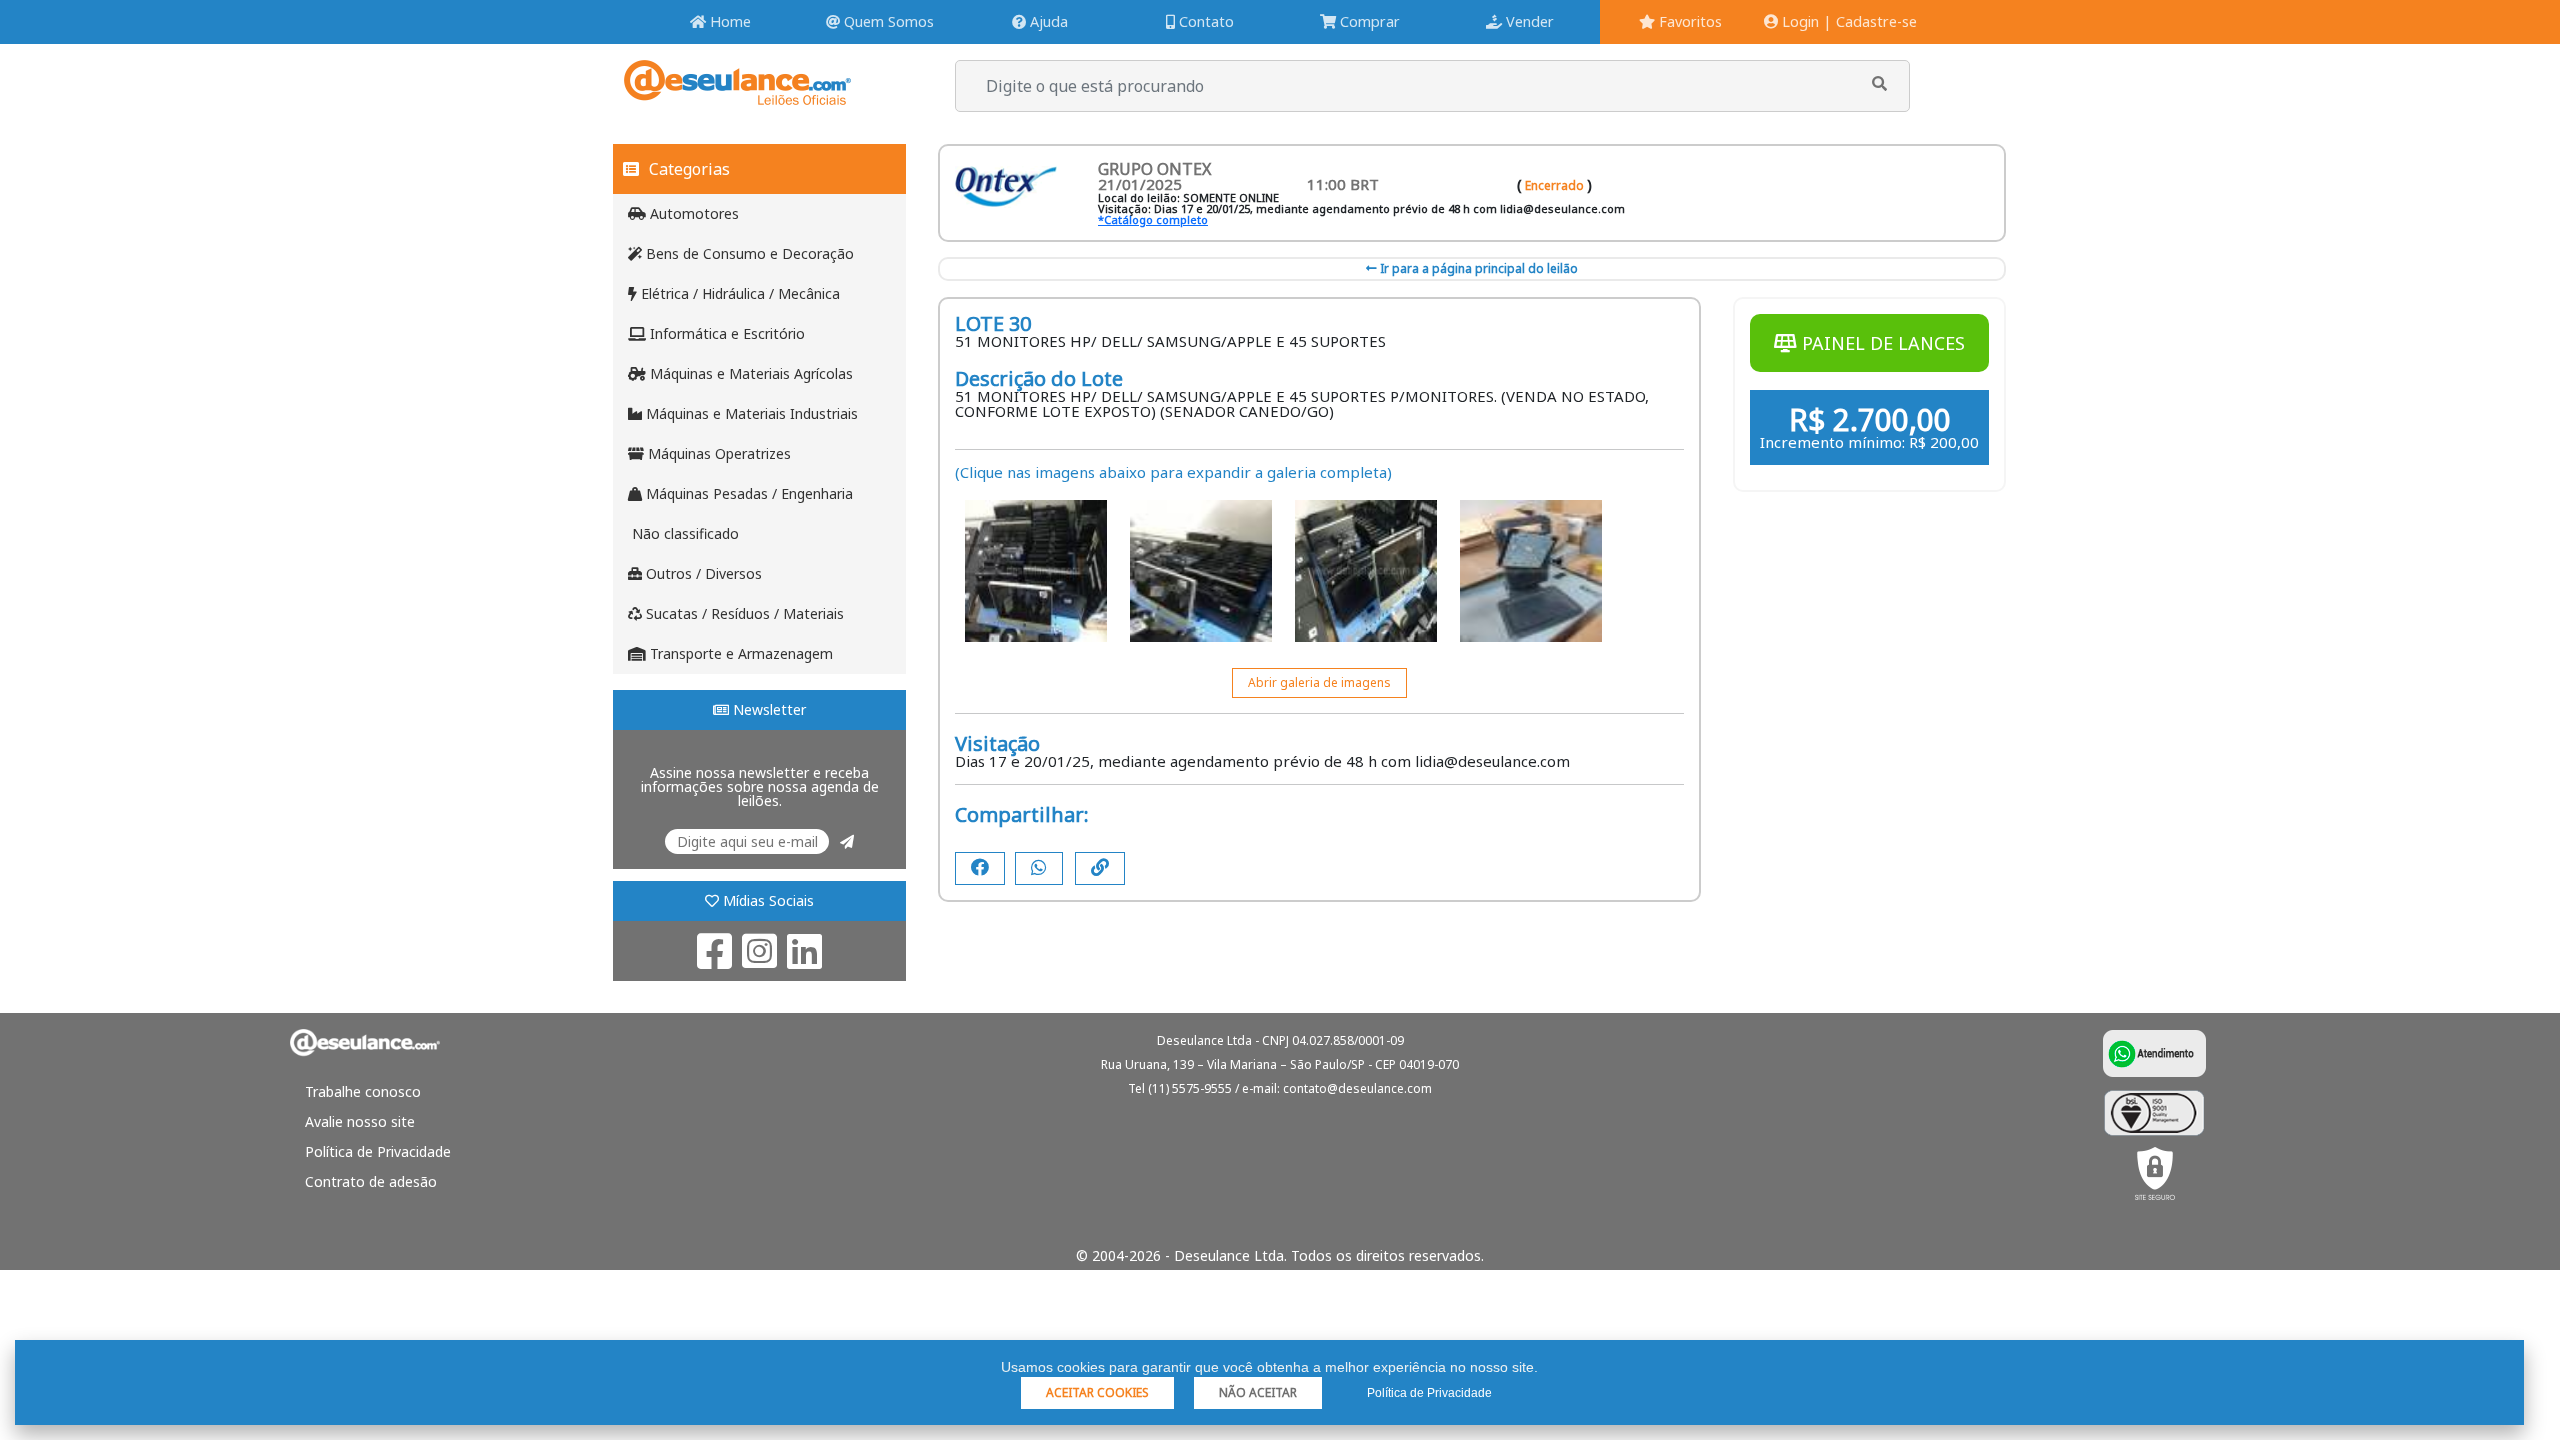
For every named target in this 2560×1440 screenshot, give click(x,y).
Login (1798, 21)
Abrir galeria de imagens (1319, 682)
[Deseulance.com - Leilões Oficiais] (737, 95)
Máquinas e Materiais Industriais (750, 413)
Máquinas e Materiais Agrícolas (749, 373)
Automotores (692, 213)
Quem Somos (887, 21)
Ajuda (1047, 21)
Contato (1204, 21)
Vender (1528, 21)
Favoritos (1688, 21)
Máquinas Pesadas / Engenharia (747, 493)
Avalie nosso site (360, 1121)
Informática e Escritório (725, 333)
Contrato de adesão (371, 1181)
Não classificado (683, 533)
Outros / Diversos (702, 573)
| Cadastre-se (1870, 21)
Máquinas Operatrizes (717, 453)
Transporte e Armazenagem (739, 653)
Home (728, 21)
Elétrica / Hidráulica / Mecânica (738, 293)
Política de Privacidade (378, 1151)
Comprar (1368, 21)
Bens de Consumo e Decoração (748, 253)
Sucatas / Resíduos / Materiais (743, 613)
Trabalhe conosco (363, 1091)
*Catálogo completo (1153, 219)
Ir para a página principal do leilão (1477, 268)
